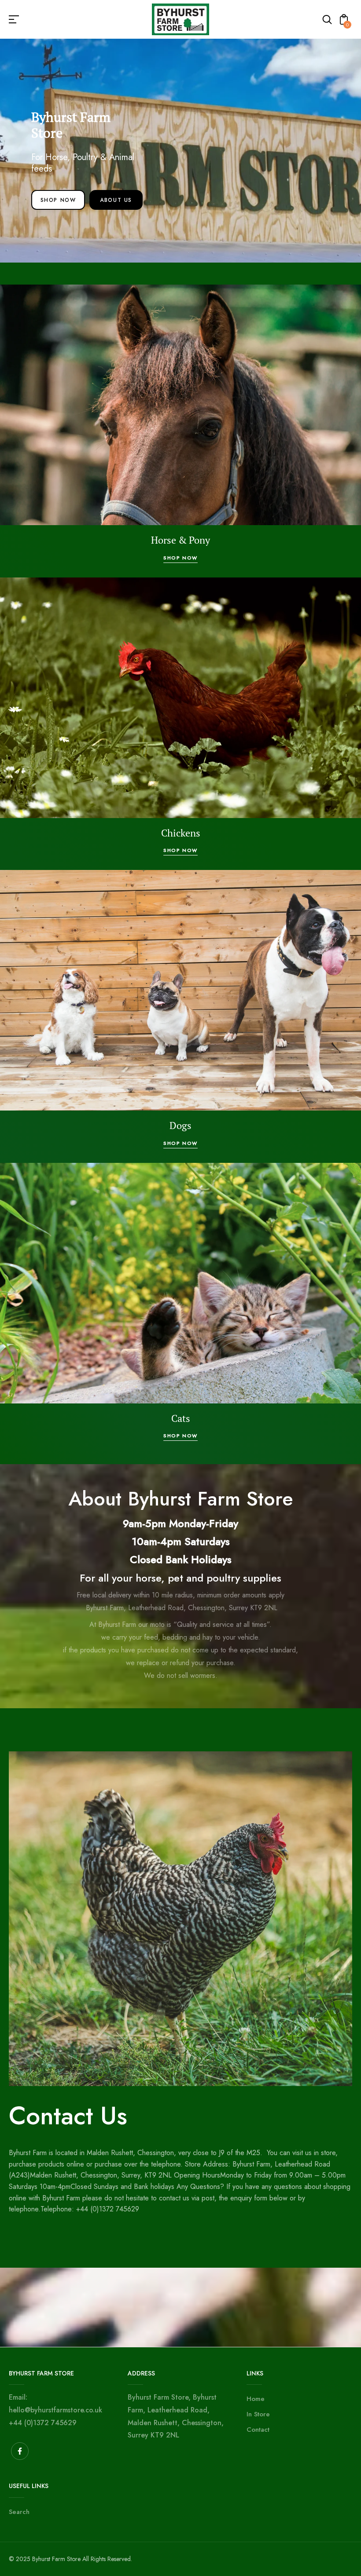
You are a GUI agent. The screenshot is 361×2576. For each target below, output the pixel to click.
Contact (258, 2430)
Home (256, 2399)
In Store (258, 2414)
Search (19, 2512)
